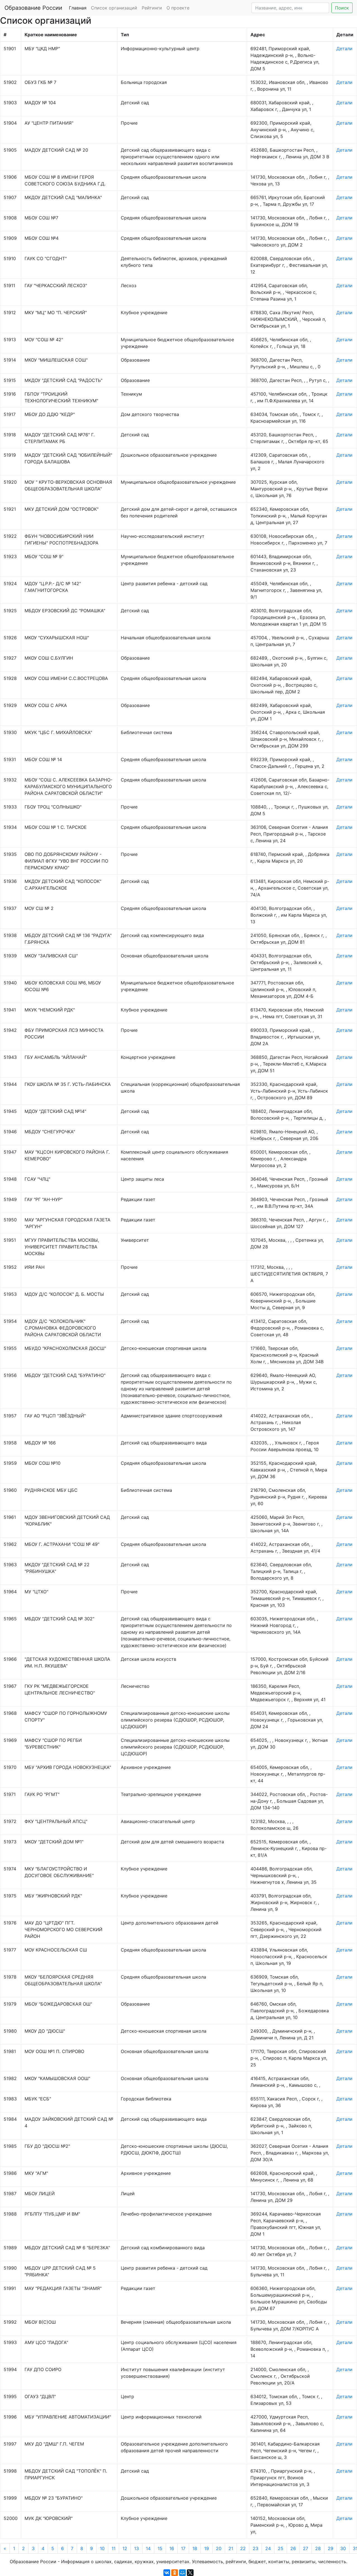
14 (148, 2548)
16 (172, 2548)
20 (219, 2548)
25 (281, 2548)
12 (125, 2548)
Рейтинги (152, 8)
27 (306, 2548)
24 (268, 2548)
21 (231, 2548)
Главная (78, 8)
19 (207, 2548)
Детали (344, 49)
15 (160, 2548)
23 (255, 2548)
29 (331, 2548)
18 (195, 2548)
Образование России (33, 8)
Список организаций (114, 8)
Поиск (342, 8)
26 (293, 2548)
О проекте (178, 8)
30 (343, 2548)
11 (114, 2548)
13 (137, 2548)
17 (183, 2548)
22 (243, 2548)
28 (318, 2548)
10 (102, 2548)
